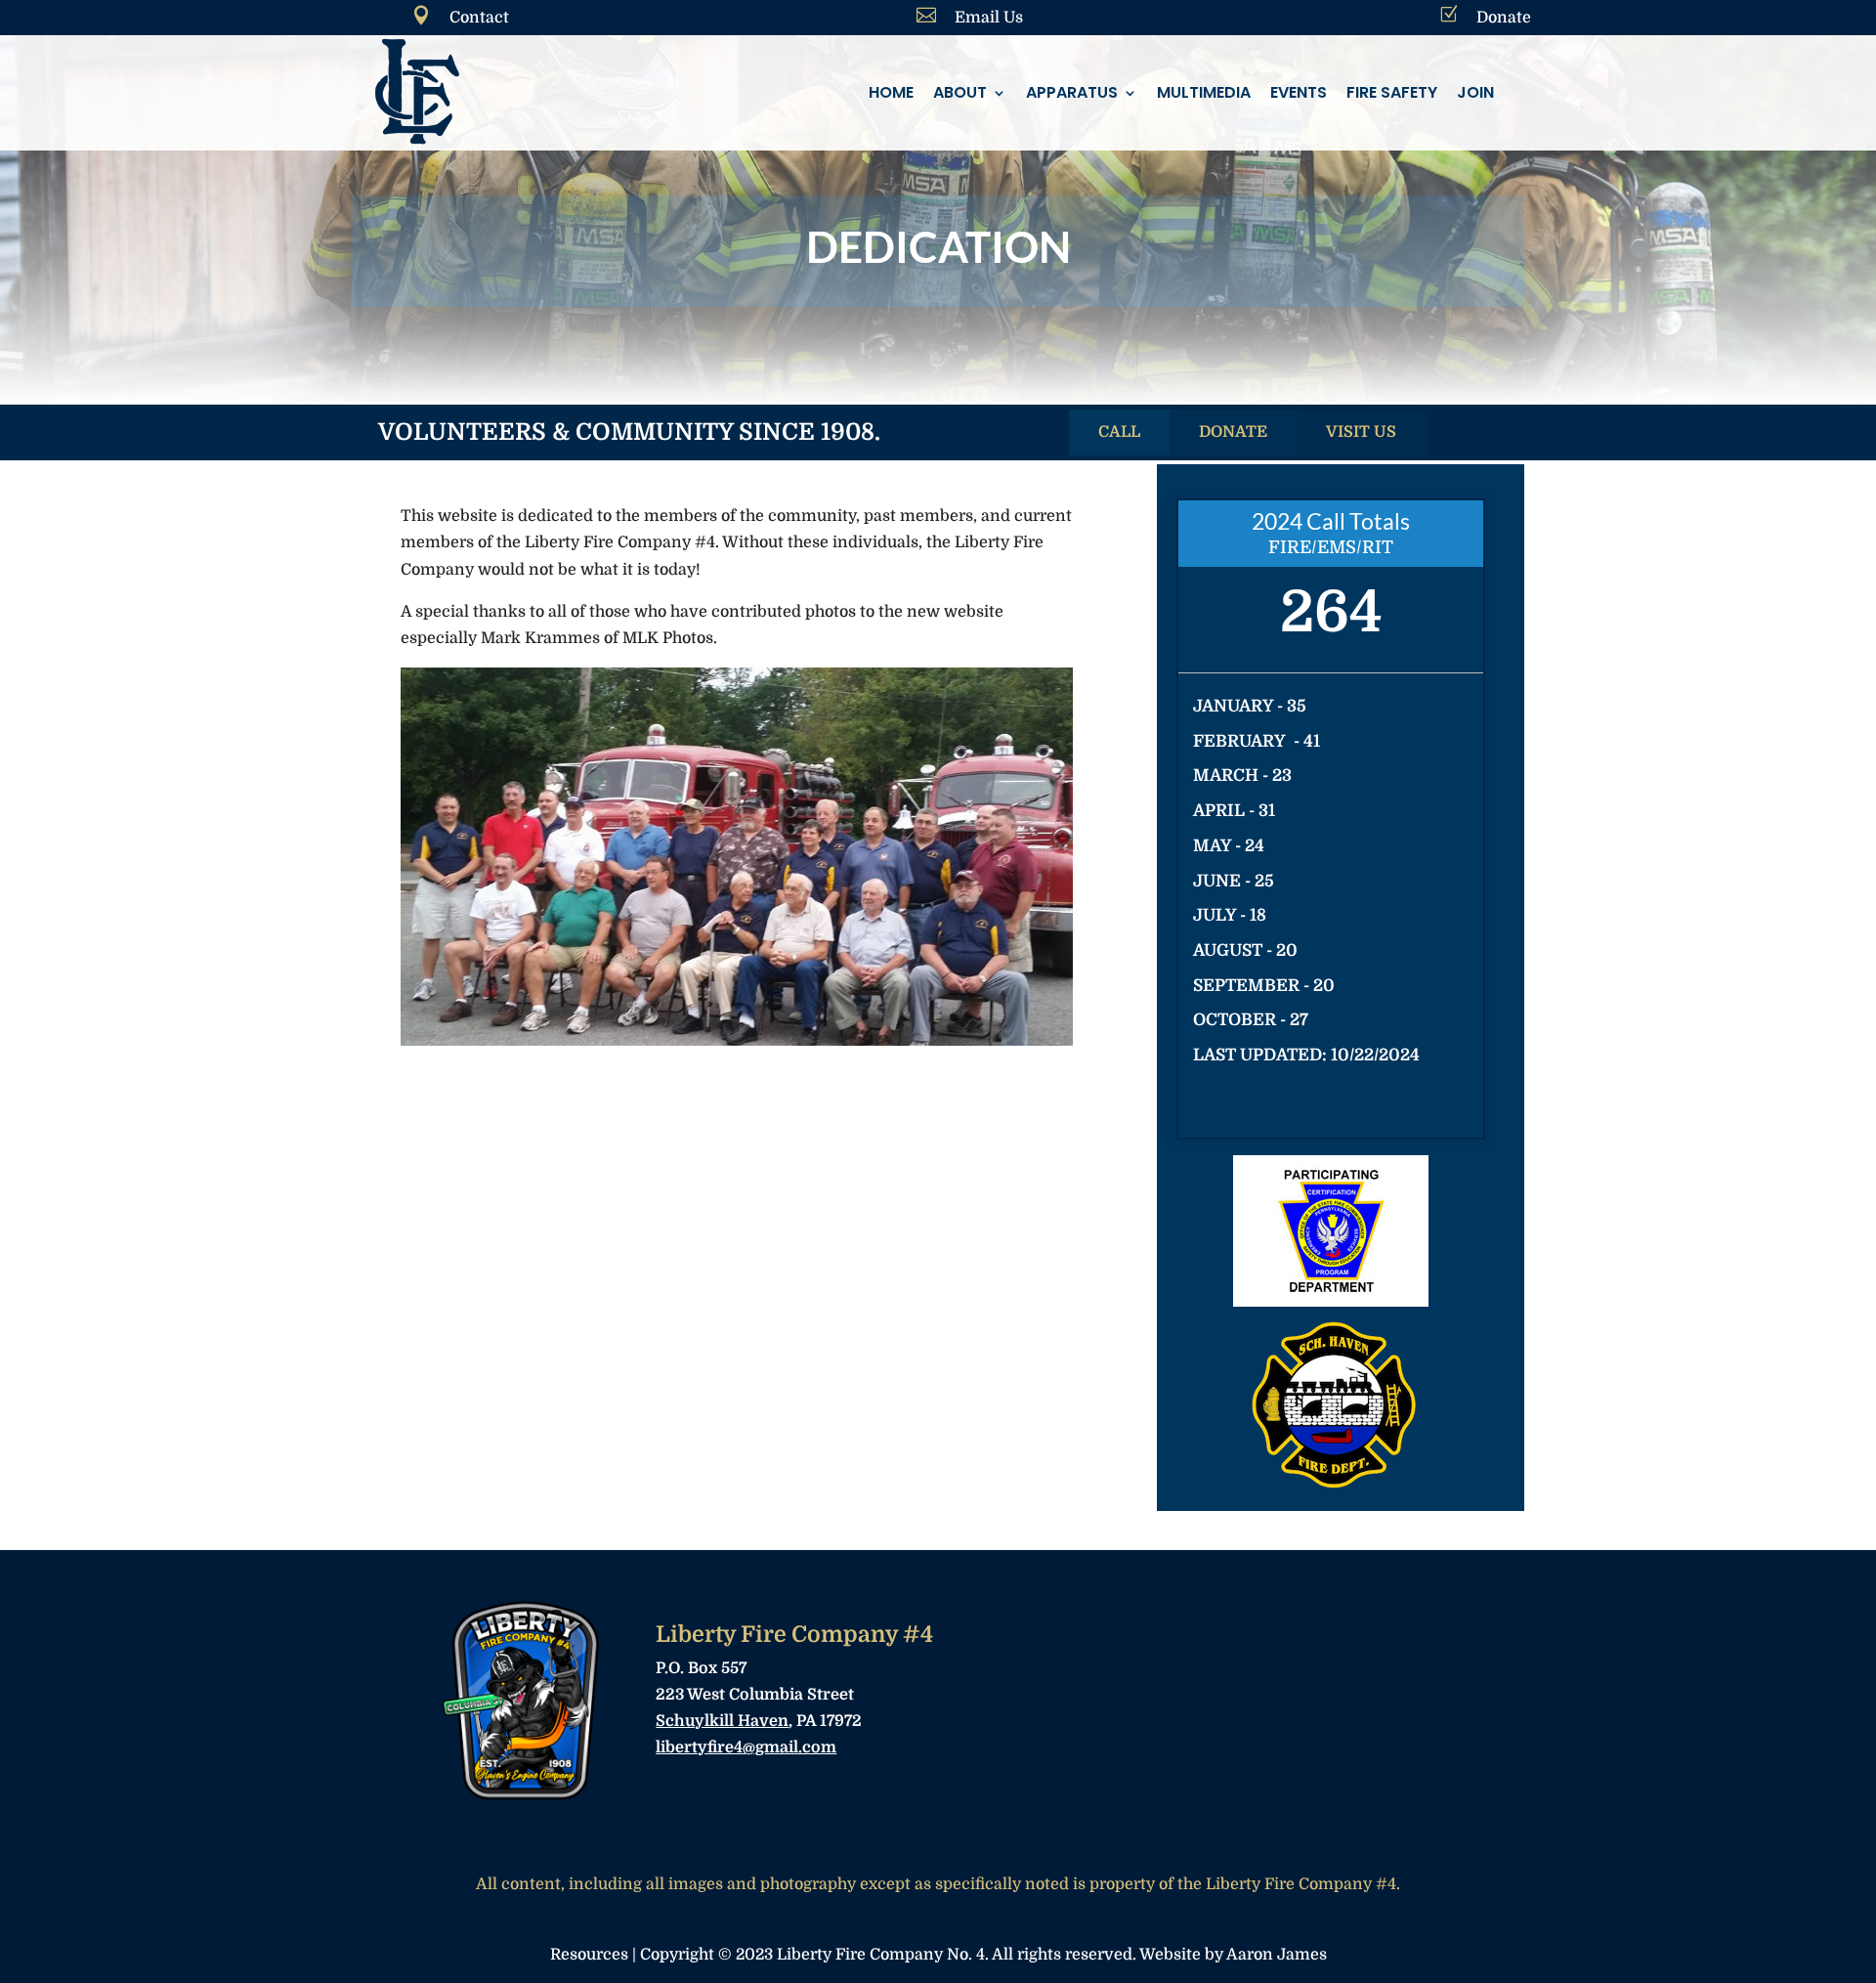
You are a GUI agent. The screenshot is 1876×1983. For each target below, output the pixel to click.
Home (891, 92)
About (960, 92)
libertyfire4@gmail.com (746, 1747)
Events (1299, 92)
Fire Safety (1392, 92)
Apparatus (1072, 92)
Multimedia (1204, 92)
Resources (589, 1955)
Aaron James (1277, 1955)
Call (1119, 432)
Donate (1233, 432)
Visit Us (1361, 432)
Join (1475, 92)
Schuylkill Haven (722, 1721)
